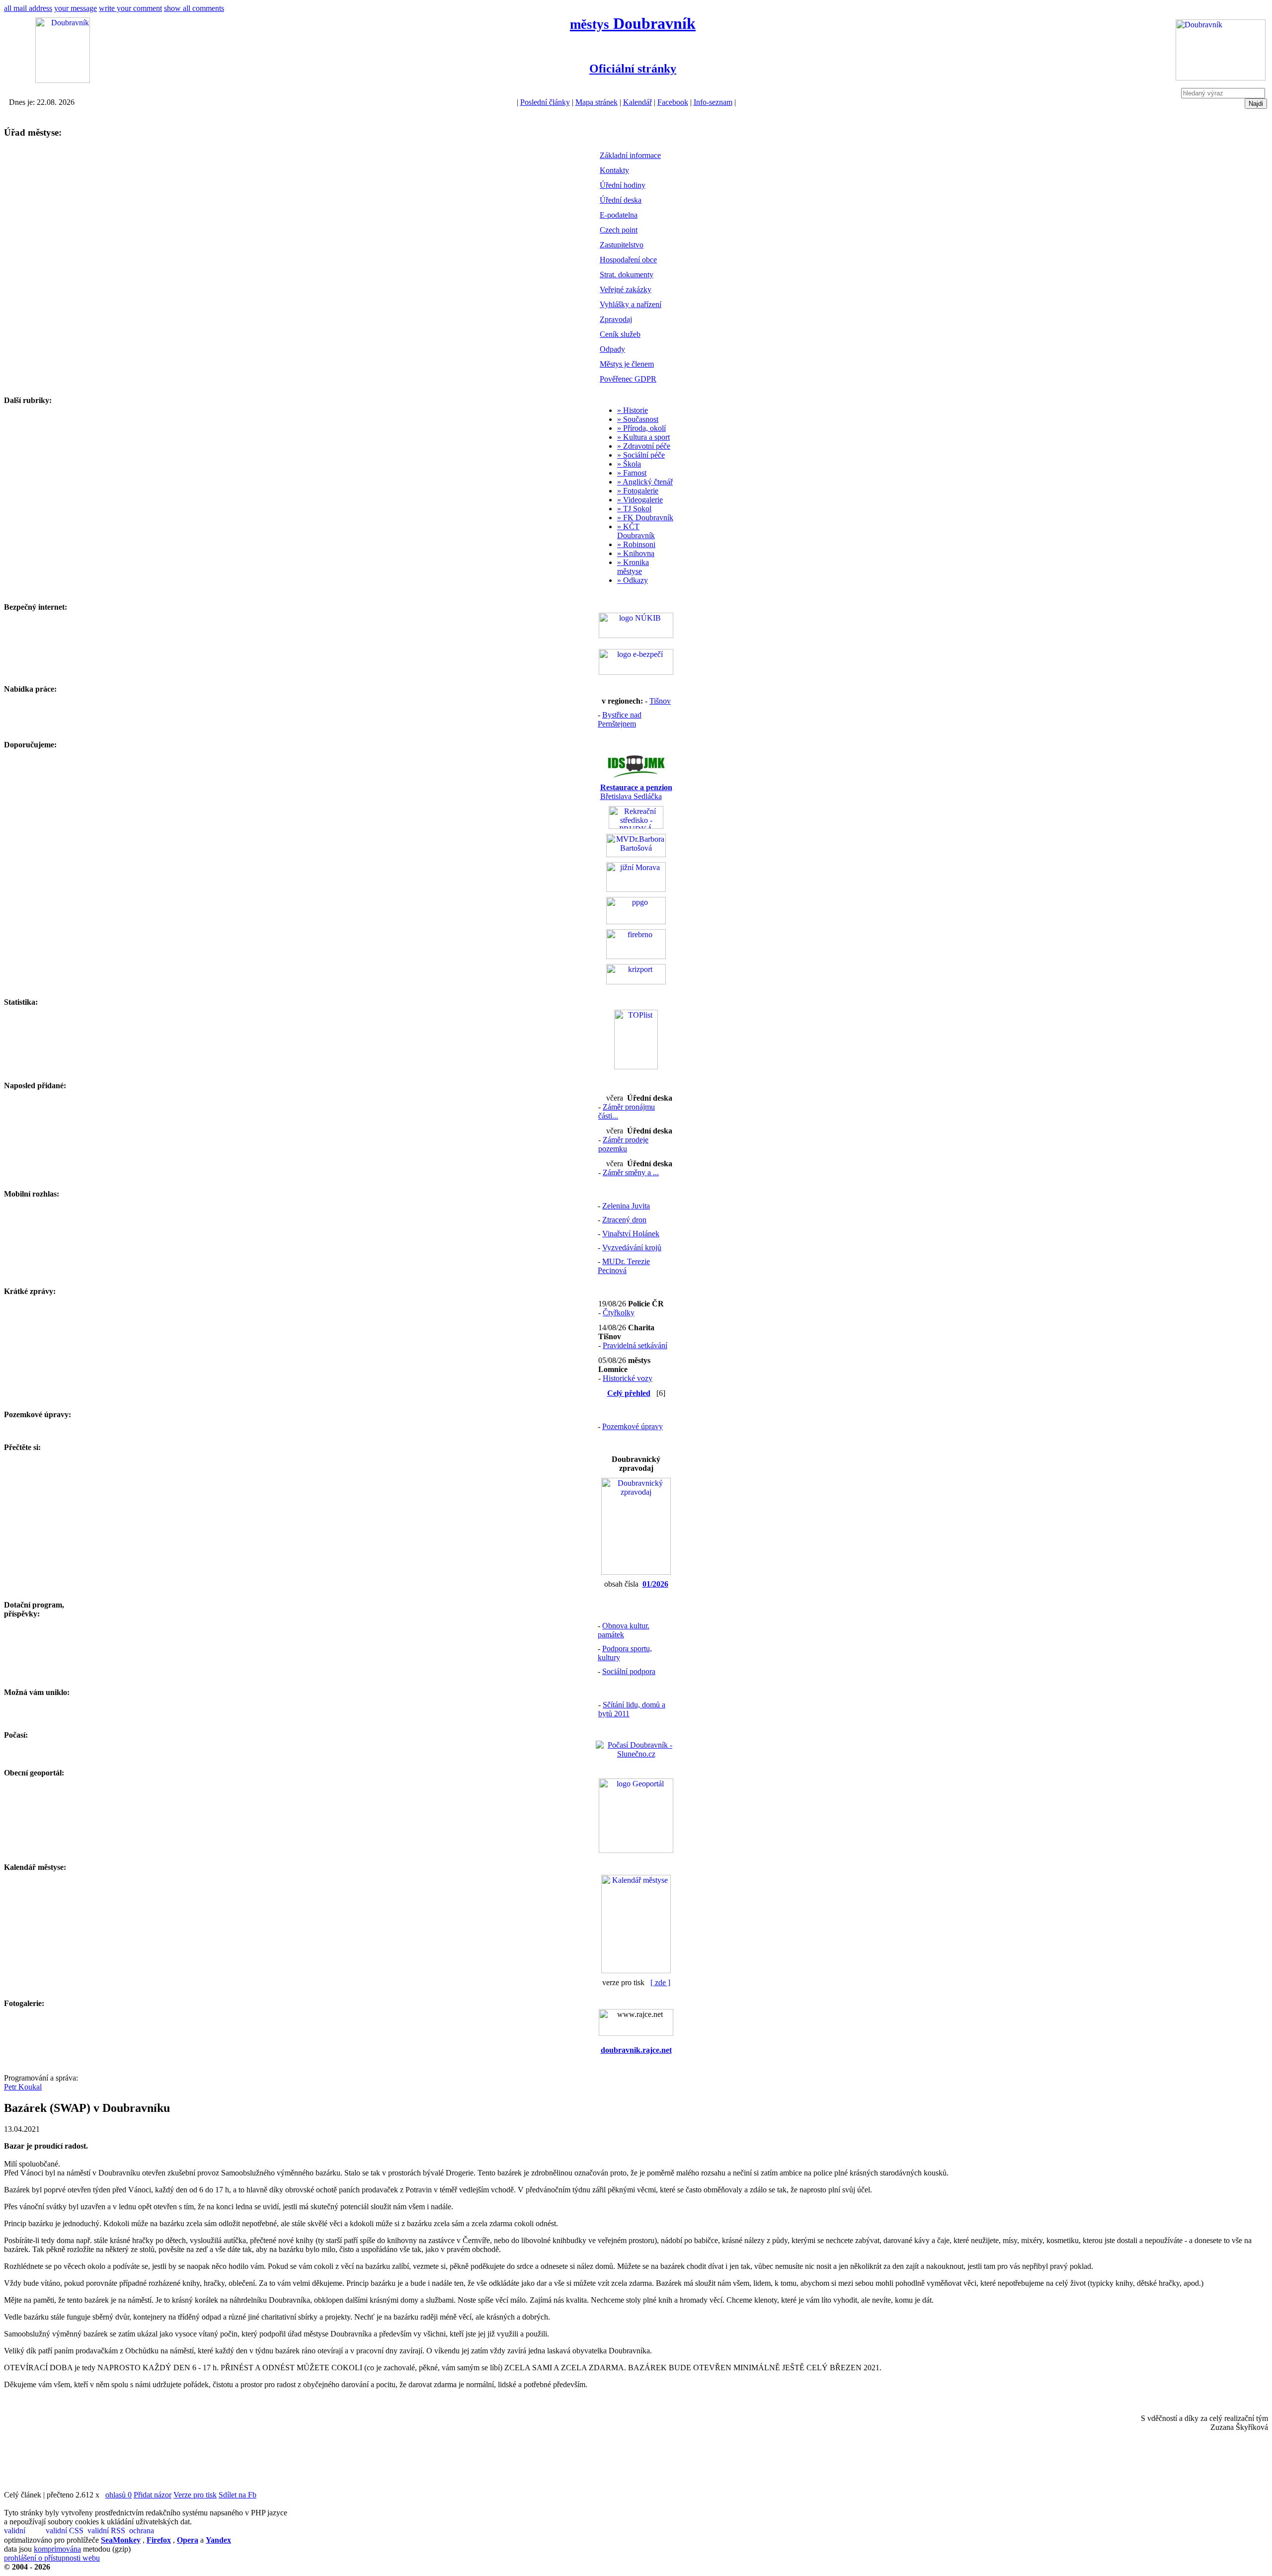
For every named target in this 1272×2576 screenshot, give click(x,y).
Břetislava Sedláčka (636, 792)
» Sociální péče (641, 455)
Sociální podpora (629, 1671)
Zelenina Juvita (626, 1206)
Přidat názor (153, 2495)
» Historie (633, 410)
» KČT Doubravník (636, 531)
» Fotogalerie (638, 491)
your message (76, 8)
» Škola (629, 464)
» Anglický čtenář (645, 482)
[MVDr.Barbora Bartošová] (636, 854)
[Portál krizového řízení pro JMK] (636, 982)
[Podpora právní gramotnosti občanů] (636, 922)
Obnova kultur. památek (624, 1630)
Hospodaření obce (628, 260)
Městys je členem (627, 364)
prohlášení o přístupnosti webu (52, 2558)
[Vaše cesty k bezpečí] (636, 956)
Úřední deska (621, 200)
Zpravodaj (616, 319)
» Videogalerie (640, 500)
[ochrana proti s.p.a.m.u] (149, 2531)
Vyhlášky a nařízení (631, 304)
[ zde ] (660, 1982)
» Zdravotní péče (644, 446)
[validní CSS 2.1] (66, 2531)
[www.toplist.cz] (636, 1067)
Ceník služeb (620, 334)
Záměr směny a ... (631, 1172)
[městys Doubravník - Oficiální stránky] (63, 80)
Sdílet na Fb (238, 2495)
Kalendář (637, 102)
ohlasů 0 (119, 2495)
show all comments (194, 8)
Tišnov (660, 701)
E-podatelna (619, 215)
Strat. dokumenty (627, 275)
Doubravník (633, 23)
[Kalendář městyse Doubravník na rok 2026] (636, 1971)
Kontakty (614, 170)
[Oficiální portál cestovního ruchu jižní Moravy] (636, 889)
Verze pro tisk (195, 2495)
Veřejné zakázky (626, 289)
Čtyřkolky (619, 1313)
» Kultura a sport (643, 437)
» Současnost (638, 419)
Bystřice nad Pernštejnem (620, 719)
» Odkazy (633, 580)
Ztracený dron (624, 1220)
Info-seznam (713, 102)
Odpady (612, 349)
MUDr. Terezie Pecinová (624, 1266)
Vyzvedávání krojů (632, 1248)
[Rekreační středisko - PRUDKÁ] (636, 826)
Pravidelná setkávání (635, 1345)
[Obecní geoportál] (636, 1850)
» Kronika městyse (633, 567)
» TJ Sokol (634, 509)
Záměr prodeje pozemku (623, 1144)
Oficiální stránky (633, 69)
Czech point (619, 230)
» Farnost (632, 473)
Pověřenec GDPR (628, 379)
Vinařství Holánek (631, 1234)
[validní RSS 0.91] (107, 2531)
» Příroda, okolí (641, 428)
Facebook (673, 102)
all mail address (28, 8)
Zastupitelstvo (622, 245)
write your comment (130, 8)
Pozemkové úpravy (633, 1426)
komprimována (57, 2549)
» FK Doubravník (645, 518)
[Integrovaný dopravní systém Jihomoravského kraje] (636, 775)
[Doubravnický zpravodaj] (636, 1572)
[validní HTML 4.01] (24, 2531)
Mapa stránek (596, 102)
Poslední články (545, 102)
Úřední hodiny (623, 185)
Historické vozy (628, 1378)
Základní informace (630, 155)
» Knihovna (636, 553)
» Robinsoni (636, 544)
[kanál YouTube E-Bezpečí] (636, 672)
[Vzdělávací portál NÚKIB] (636, 635)
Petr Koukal (23, 2087)
